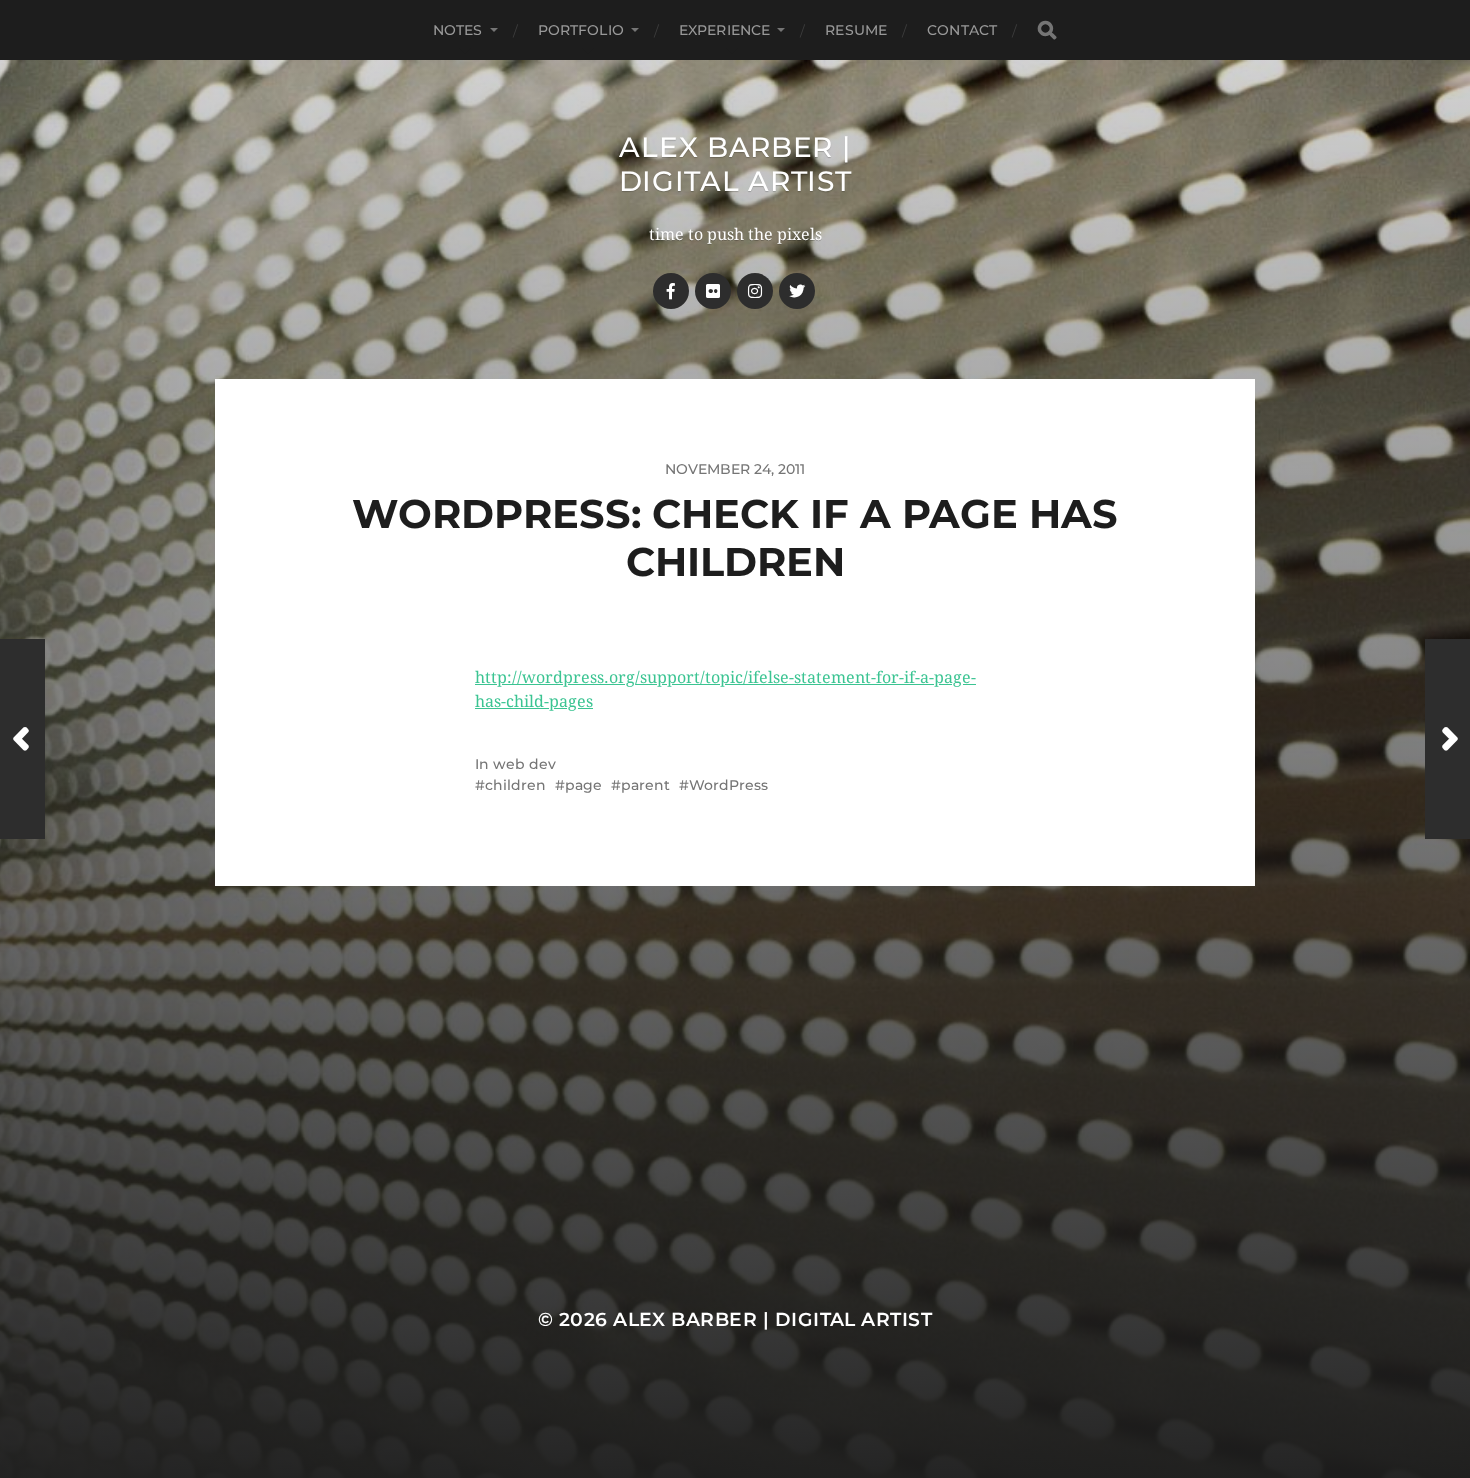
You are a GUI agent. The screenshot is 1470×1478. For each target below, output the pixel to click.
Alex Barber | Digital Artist (735, 164)
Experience (724, 30)
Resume (856, 30)
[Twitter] (797, 291)
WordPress (728, 785)
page (583, 785)
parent (645, 785)
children (515, 785)
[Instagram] (755, 291)
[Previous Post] (22, 739)
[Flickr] (713, 291)
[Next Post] (1447, 739)
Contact (962, 30)
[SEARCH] (1047, 30)
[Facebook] (671, 291)
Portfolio (581, 30)
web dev (524, 764)
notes (458, 30)
